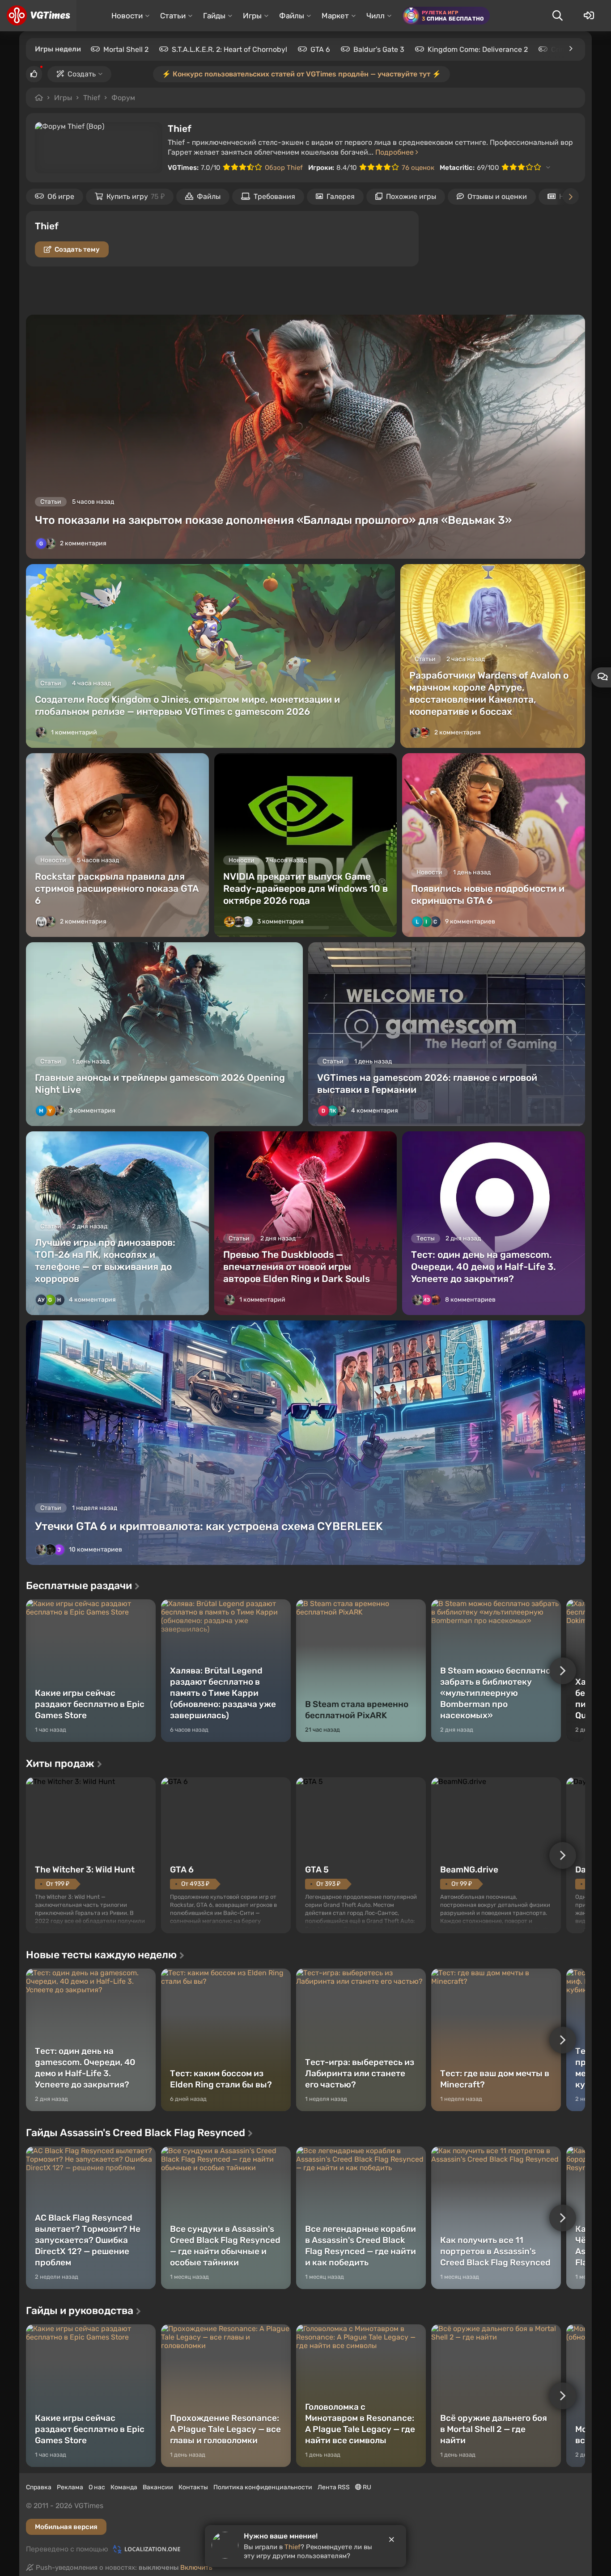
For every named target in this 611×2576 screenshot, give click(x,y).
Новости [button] (127, 16)
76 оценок (418, 168)
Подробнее (395, 152)
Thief (92, 98)
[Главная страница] (38, 16)
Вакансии (158, 2487)
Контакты (193, 2487)
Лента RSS (334, 2487)
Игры (63, 98)
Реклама (70, 2487)
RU (366, 2487)
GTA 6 (320, 49)
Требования (274, 196)
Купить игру (136, 196)
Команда (124, 2487)
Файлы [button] (292, 16)
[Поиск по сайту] (557, 16)
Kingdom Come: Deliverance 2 (478, 49)
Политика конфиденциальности (263, 2487)
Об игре (61, 196)
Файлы (209, 196)
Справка (39, 2487)
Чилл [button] (376, 16)
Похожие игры (411, 196)
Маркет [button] (335, 16)
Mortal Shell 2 (126, 49)
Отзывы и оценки (497, 196)
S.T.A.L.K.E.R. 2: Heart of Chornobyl (229, 49)
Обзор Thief (284, 168)
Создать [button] (82, 74)
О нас (97, 2487)
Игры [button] (252, 16)
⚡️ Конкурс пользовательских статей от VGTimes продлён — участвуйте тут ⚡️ (301, 74)
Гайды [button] (214, 16)
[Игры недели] (570, 49)
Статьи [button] (173, 16)
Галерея (341, 196)
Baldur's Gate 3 (379, 49)
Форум (123, 98)
